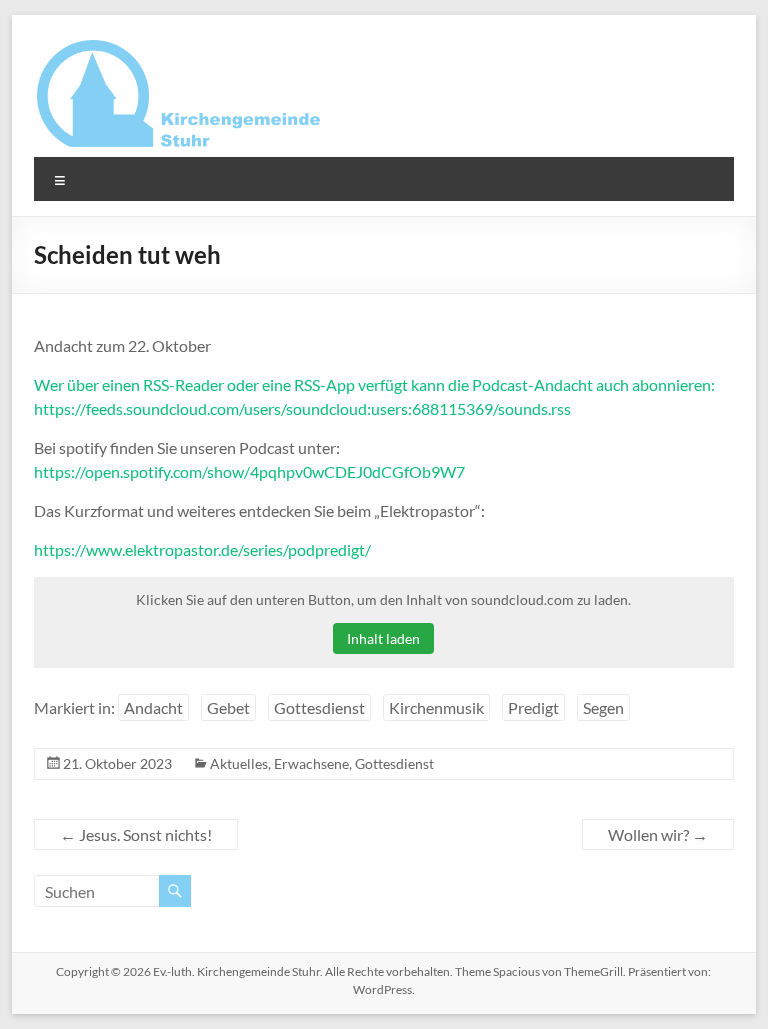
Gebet (228, 707)
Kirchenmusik (436, 707)
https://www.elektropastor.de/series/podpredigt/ (202, 549)
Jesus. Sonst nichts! (136, 834)
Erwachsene (311, 763)
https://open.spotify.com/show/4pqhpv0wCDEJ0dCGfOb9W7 (249, 471)
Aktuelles (239, 763)
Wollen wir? (658, 834)
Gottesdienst (319, 707)
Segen (603, 707)
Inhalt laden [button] (383, 638)
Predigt (533, 707)
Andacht (153, 707)
